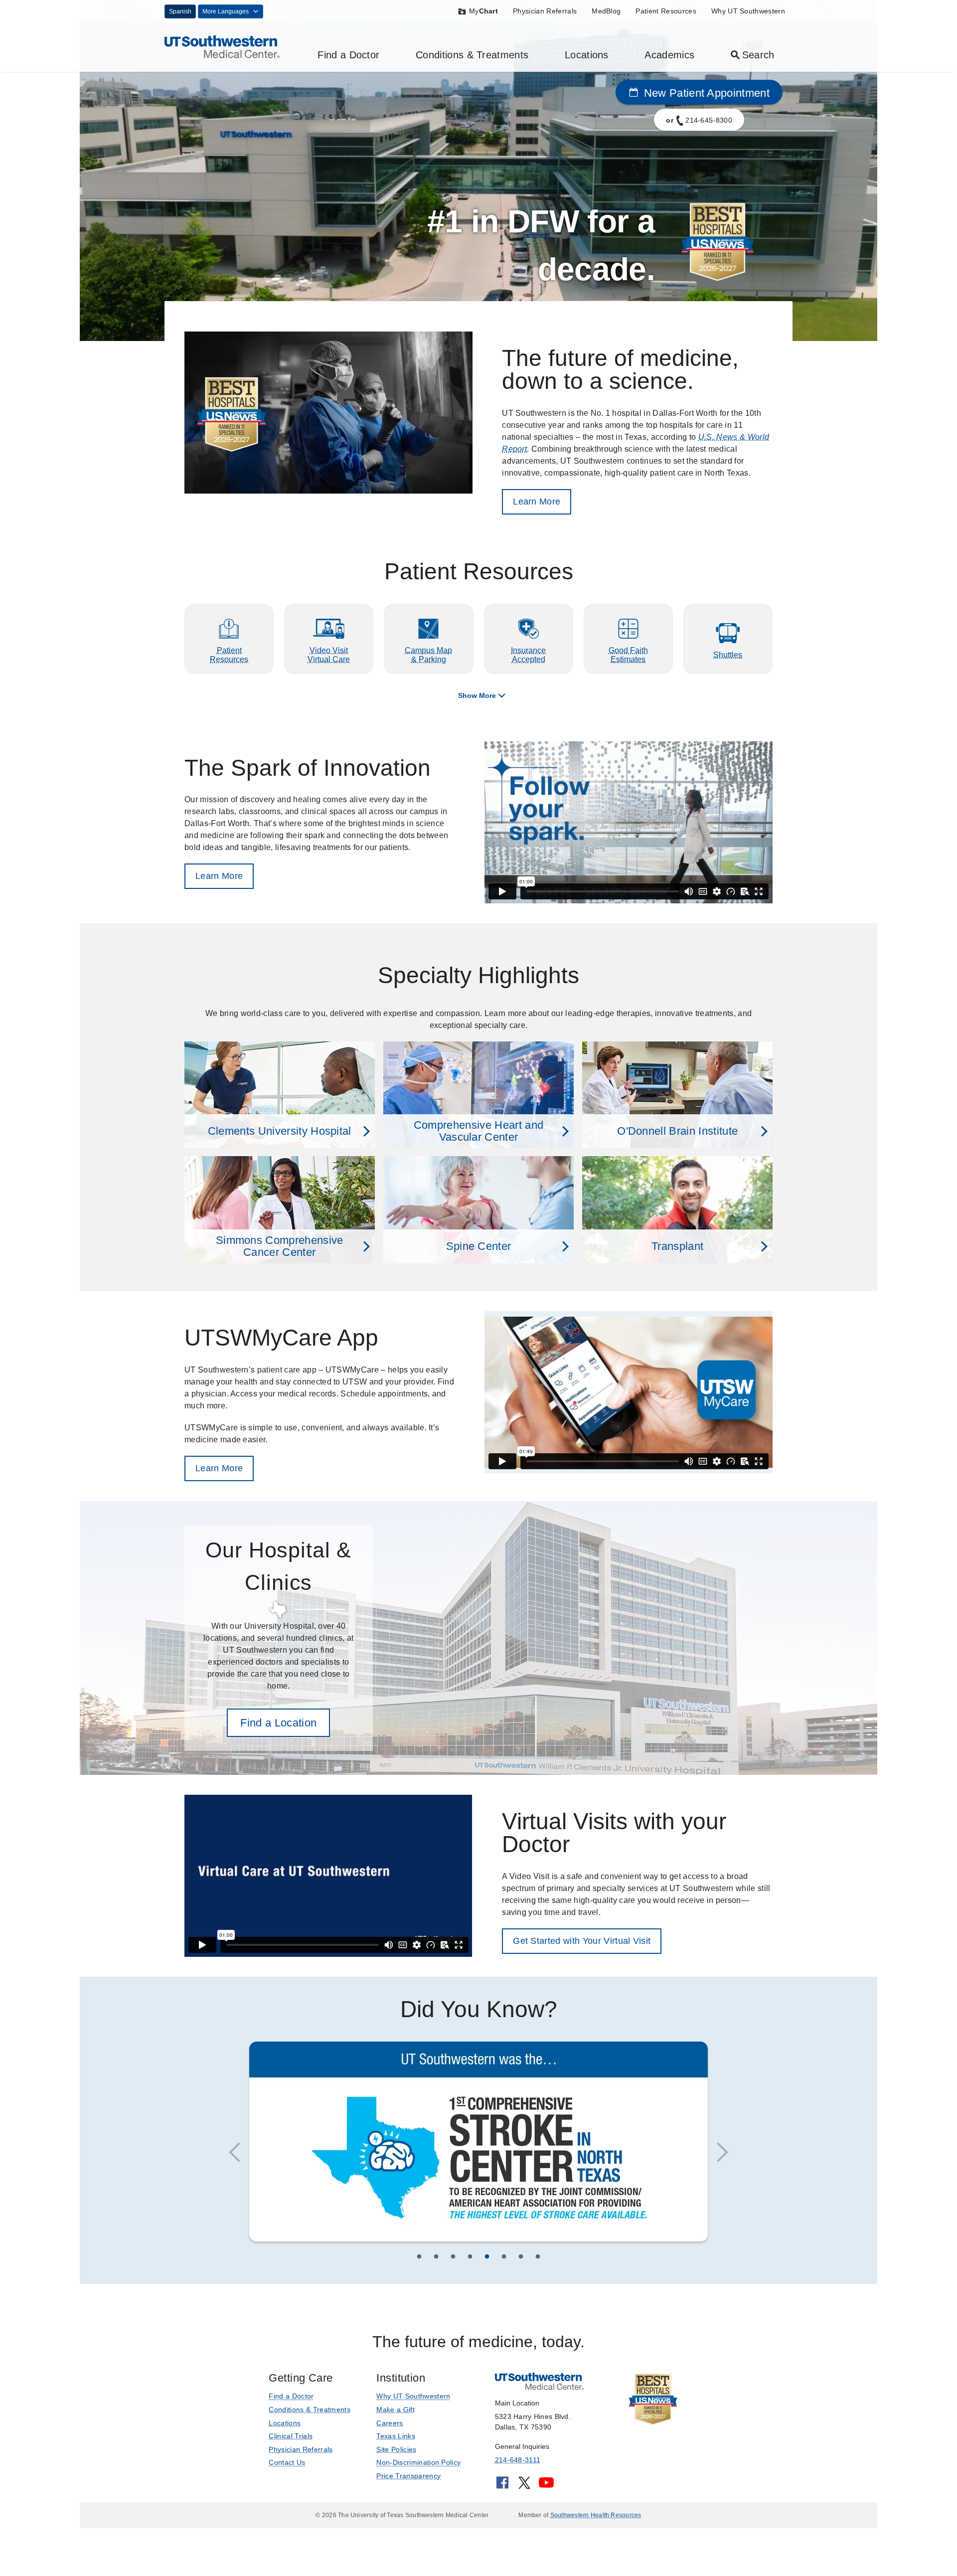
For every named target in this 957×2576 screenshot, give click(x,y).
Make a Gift (396, 2408)
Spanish (180, 11)
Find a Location (278, 1723)
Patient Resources (666, 11)
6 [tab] (504, 2256)
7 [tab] (521, 2256)
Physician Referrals (545, 11)
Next (718, 2152)
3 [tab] (453, 2256)
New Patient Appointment (705, 93)
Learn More (537, 502)
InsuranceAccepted (528, 655)
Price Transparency (408, 2474)
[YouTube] (546, 2484)
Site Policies (396, 2447)
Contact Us (287, 2461)
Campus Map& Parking (428, 655)
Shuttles (728, 655)
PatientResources (229, 655)
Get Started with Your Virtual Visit (582, 1941)
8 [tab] (538, 2256)
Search (758, 55)
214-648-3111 (518, 2458)
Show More (477, 695)
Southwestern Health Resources (596, 2513)
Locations (587, 55)
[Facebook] (502, 2484)
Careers (390, 2421)
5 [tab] (487, 2256)
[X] (524, 2484)
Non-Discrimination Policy (418, 2461)
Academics (669, 55)
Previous (239, 2152)
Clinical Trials (291, 2434)
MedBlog (606, 11)
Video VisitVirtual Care (329, 655)
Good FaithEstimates (628, 655)
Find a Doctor (348, 55)
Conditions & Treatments (472, 55)
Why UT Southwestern (748, 11)
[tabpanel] (478, 2144)
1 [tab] (419, 2256)
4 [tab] (470, 2256)
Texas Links (396, 2434)
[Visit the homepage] (222, 46)
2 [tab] (436, 2256)
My (483, 11)
